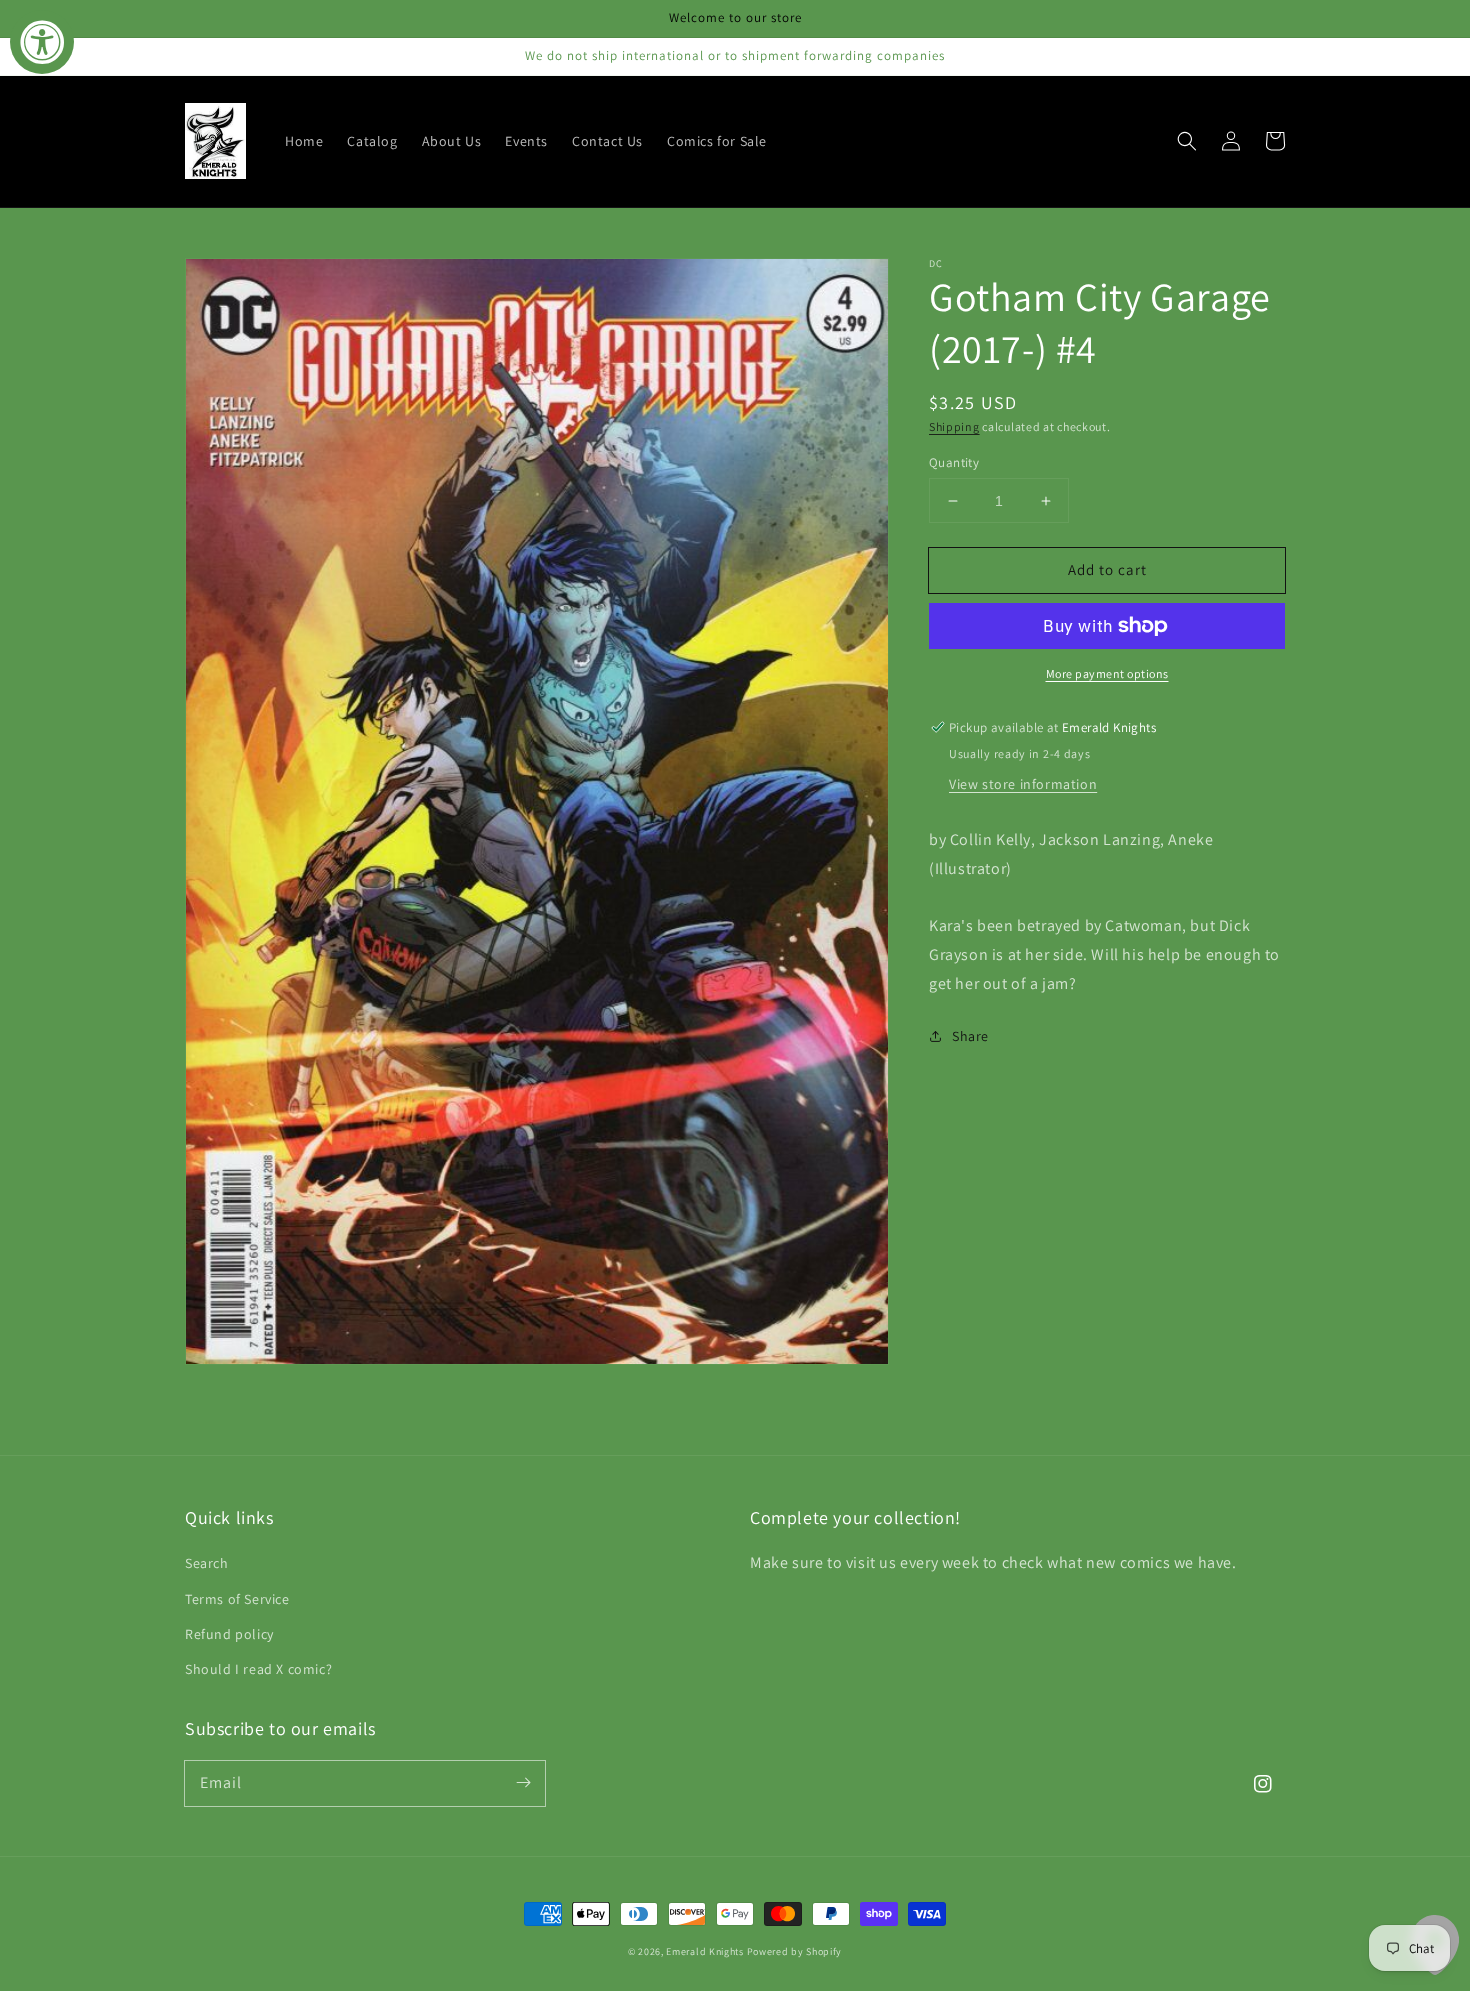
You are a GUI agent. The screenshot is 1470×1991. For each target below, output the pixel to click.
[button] (1187, 141)
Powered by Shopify (795, 1951)
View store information (1023, 784)
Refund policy (229, 1634)
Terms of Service (237, 1599)
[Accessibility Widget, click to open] (42, 42)
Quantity (954, 462)
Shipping (954, 426)
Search (207, 1563)
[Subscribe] (523, 1783)
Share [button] (970, 1036)
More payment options (1107, 673)
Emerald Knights (705, 1951)
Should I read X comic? (258, 1669)
